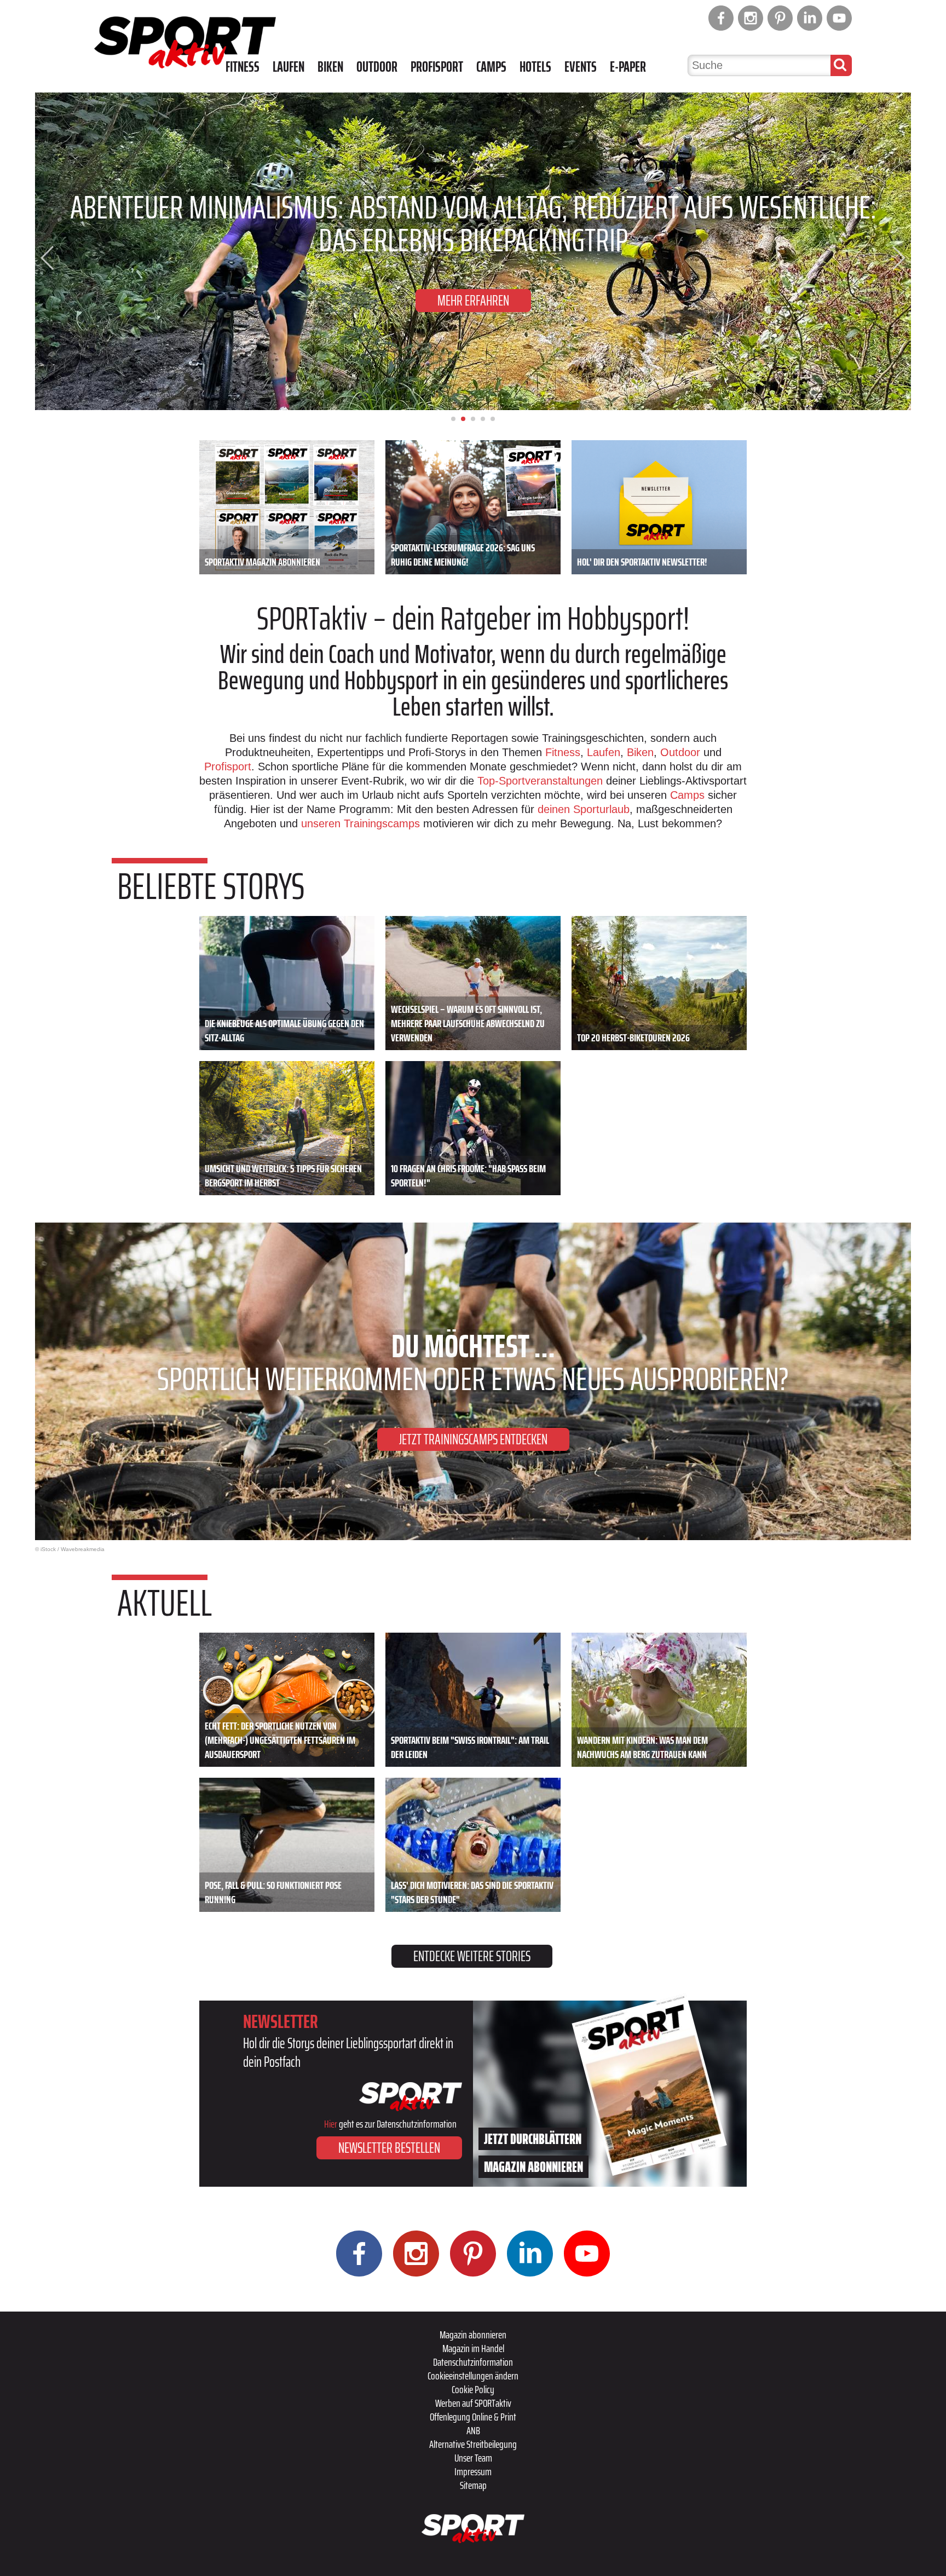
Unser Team (473, 2458)
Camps (491, 67)
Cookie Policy (473, 2389)
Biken (330, 67)
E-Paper (628, 67)
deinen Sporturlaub (584, 809)
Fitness (243, 67)
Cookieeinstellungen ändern (473, 2376)
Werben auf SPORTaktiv (473, 2403)
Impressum (473, 2471)
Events (581, 67)
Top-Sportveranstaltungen (540, 781)
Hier (331, 2124)
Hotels (535, 67)
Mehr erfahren (473, 300)
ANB (473, 2430)
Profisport (437, 67)
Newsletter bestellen (389, 2148)
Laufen (289, 67)
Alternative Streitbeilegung (473, 2444)
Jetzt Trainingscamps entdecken (473, 1439)
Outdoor (377, 67)
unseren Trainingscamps (362, 823)
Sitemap (473, 2485)
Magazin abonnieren (473, 2335)
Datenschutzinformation (473, 2362)
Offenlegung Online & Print (473, 2417)
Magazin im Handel (473, 2348)
